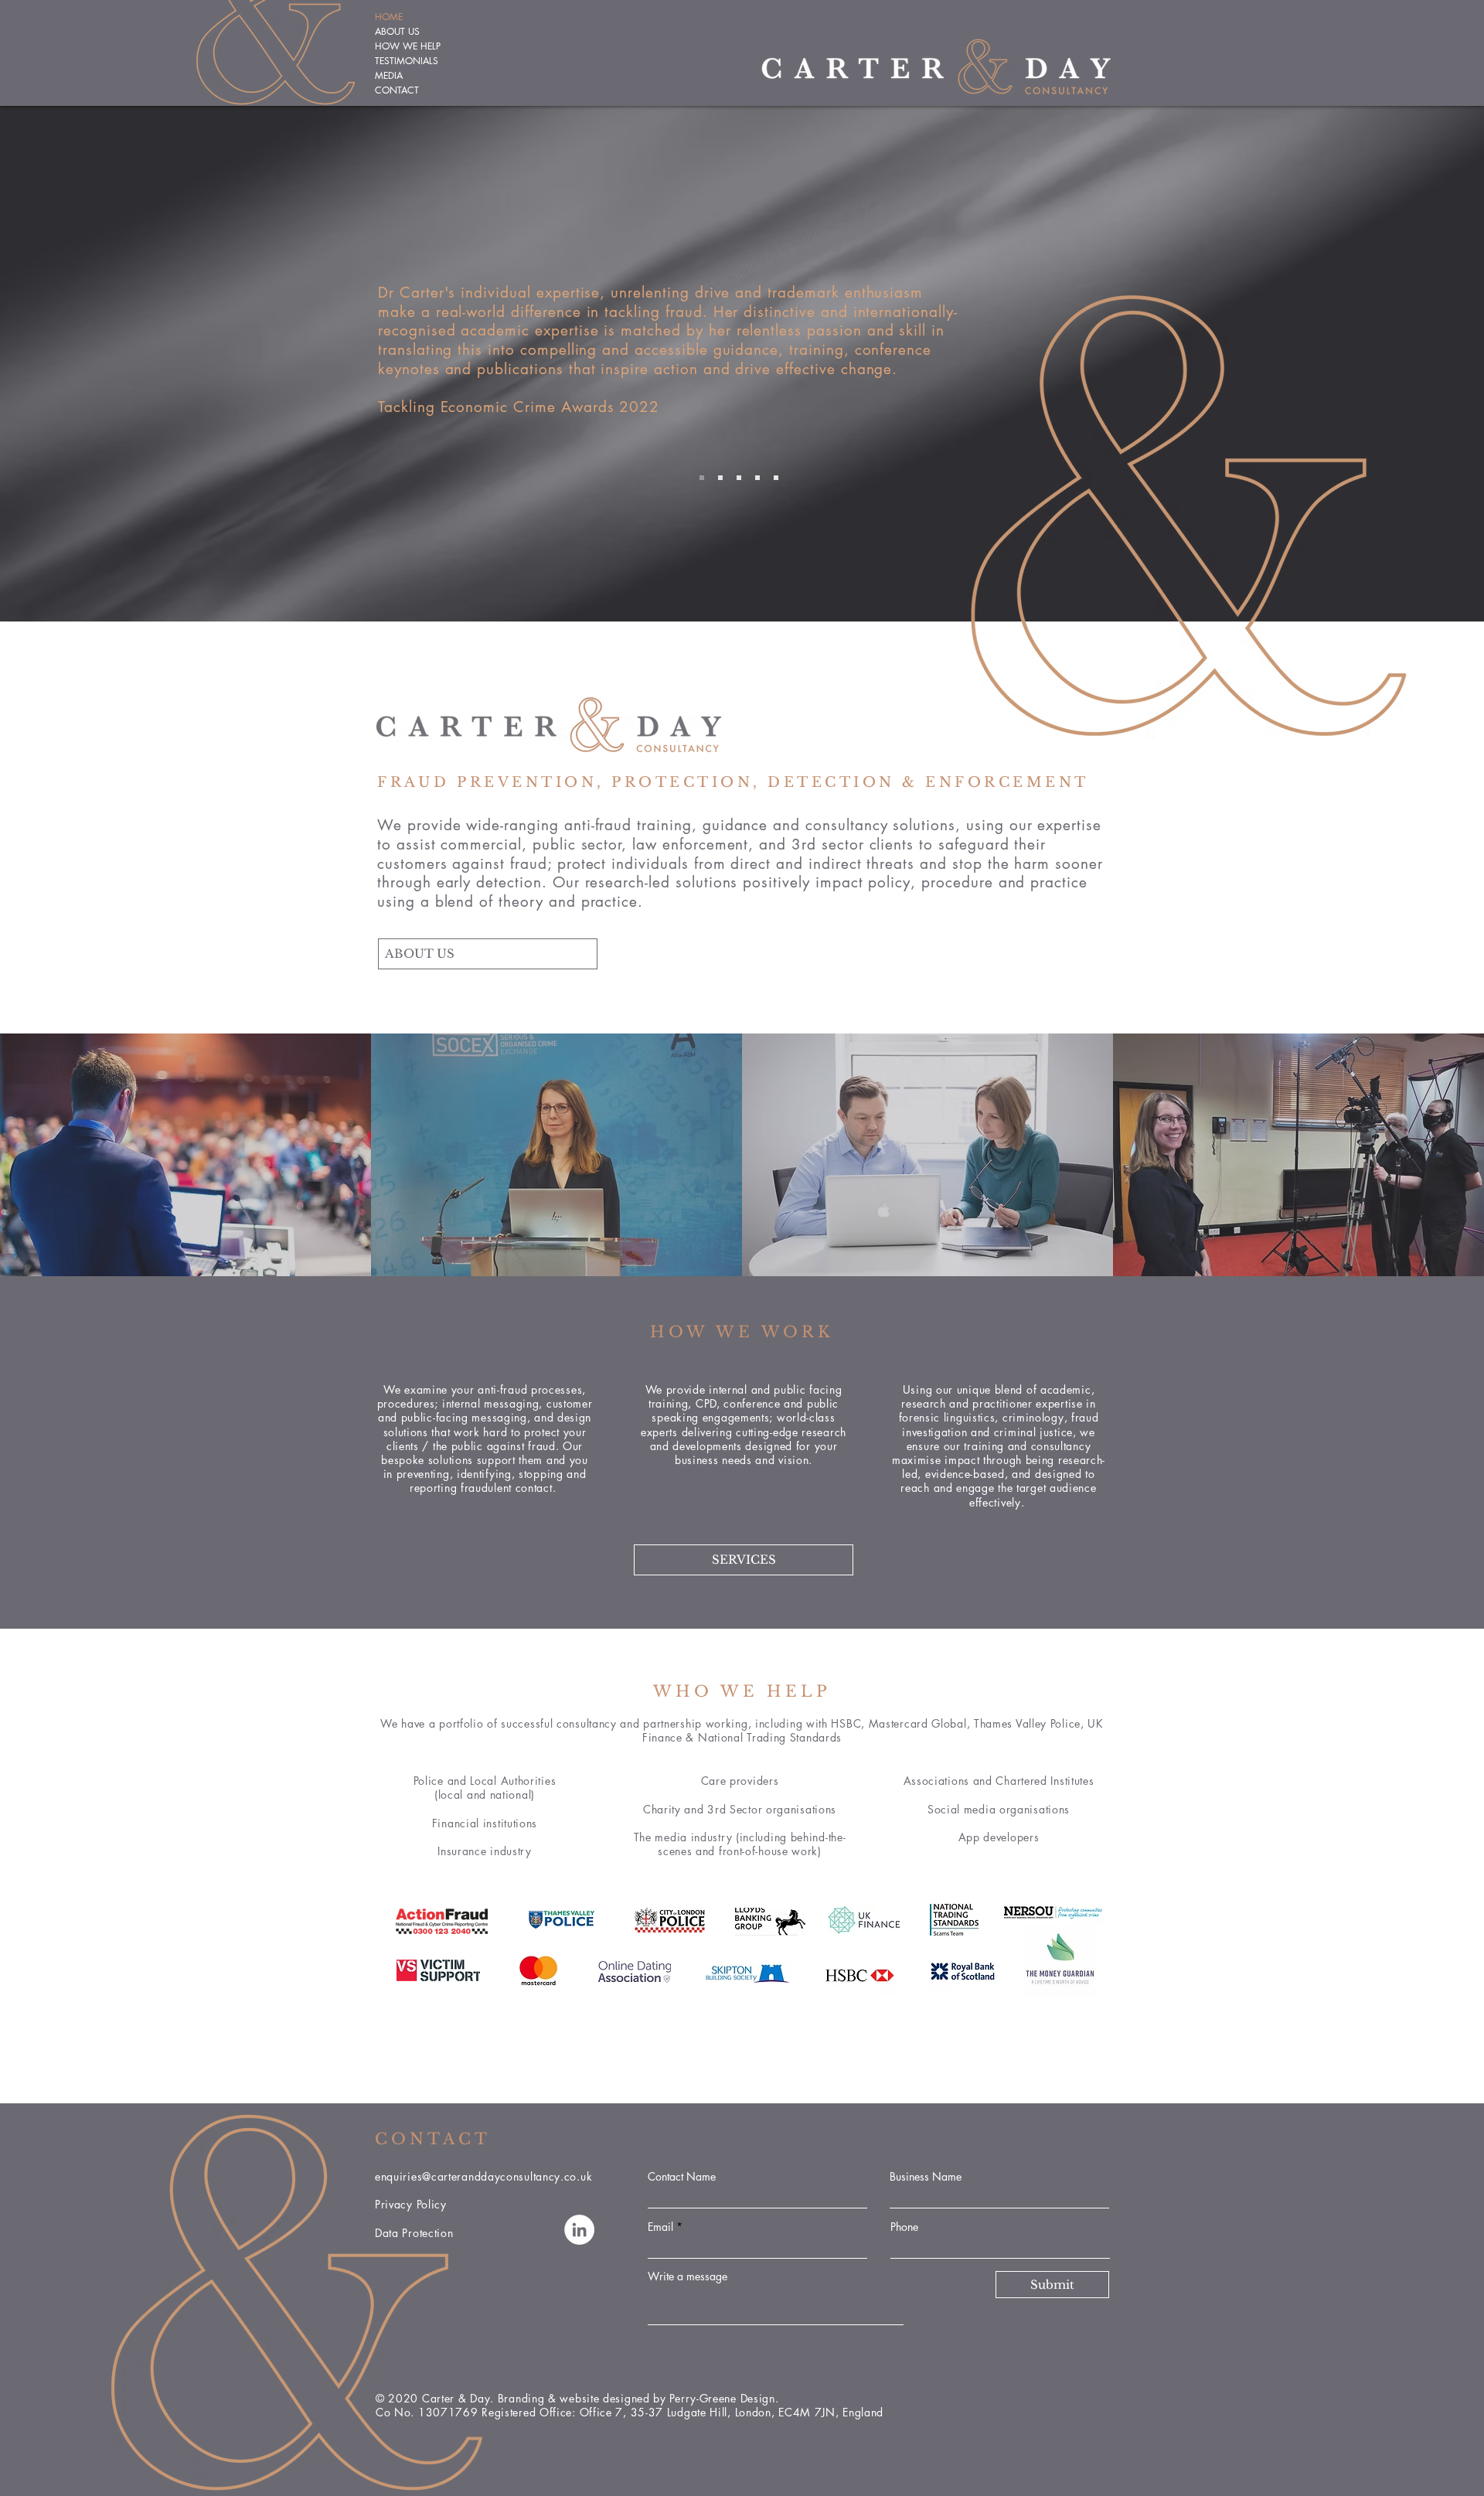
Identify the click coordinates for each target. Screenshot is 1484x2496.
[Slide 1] (702, 478)
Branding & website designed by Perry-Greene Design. (640, 2398)
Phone (904, 2227)
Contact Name (682, 2177)
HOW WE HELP (408, 46)
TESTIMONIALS (407, 61)
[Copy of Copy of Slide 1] (757, 478)
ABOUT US (397, 31)
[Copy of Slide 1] (720, 478)
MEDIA (389, 75)
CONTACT (397, 90)
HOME (389, 17)
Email (660, 2227)
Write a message (688, 2276)
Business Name (926, 2177)
